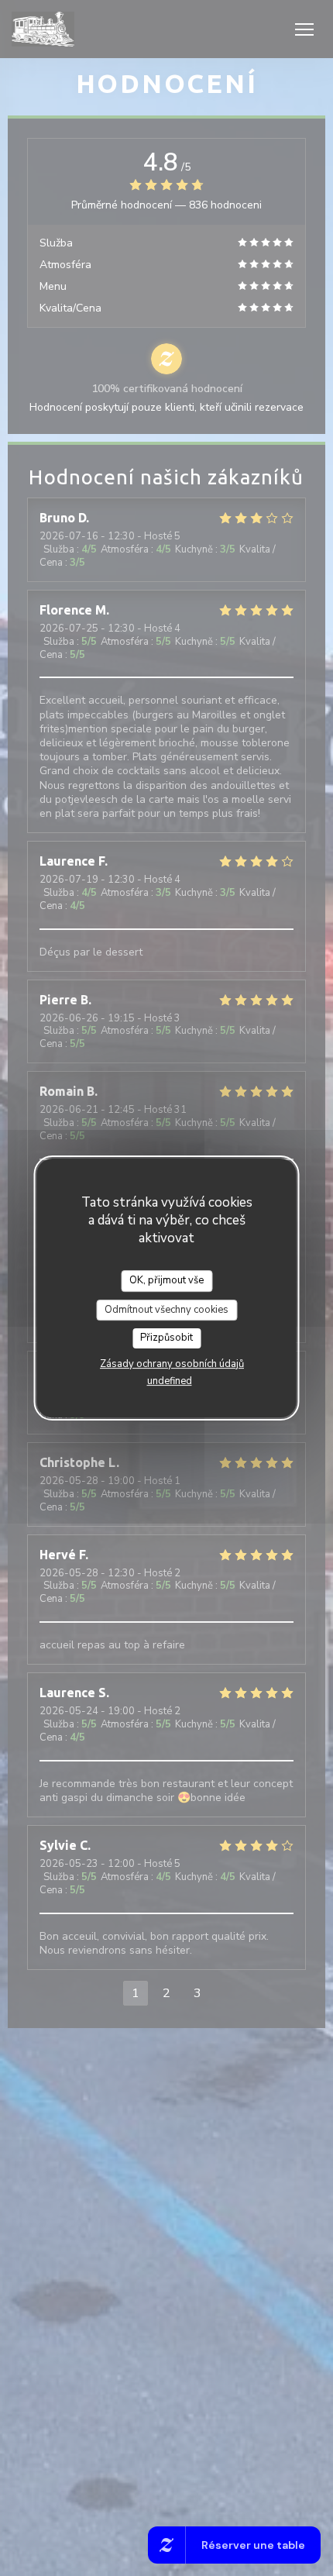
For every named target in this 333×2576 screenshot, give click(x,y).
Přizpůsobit (166, 1338)
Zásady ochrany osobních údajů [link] (172, 1364)
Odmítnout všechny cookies (166, 1310)
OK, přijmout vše (166, 1280)
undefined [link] (170, 1381)
